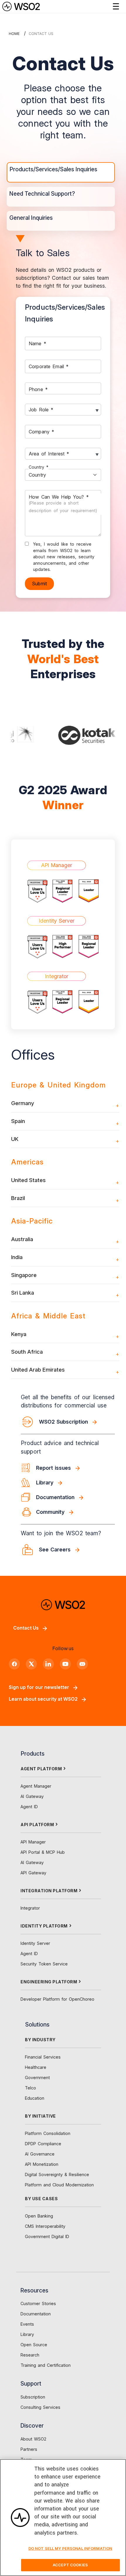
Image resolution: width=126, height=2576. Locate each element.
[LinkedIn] (48, 1664)
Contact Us (26, 1628)
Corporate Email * (49, 366)
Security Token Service (44, 1964)
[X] (31, 1664)
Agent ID (29, 1807)
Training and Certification (46, 2365)
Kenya (19, 1334)
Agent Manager (36, 1786)
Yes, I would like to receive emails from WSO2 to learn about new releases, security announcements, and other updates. (64, 557)
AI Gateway (32, 1796)
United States (28, 1180)
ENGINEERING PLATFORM (49, 1982)
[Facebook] (14, 1664)
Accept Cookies (70, 2565)
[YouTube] (65, 1664)
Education (35, 2098)
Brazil (18, 1198)
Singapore (24, 1275)
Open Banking (39, 2216)
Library (27, 2334)
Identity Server (35, 1943)
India (17, 1257)
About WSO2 (33, 2439)
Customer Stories (38, 2303)
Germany (23, 1103)
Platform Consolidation (48, 2133)
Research (30, 2355)
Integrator (30, 1908)
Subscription (33, 2397)
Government (37, 2078)
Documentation (36, 2314)
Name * (38, 343)
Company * (41, 431)
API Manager (33, 1842)
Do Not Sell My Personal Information (70, 2548)
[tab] (61, 172)
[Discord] (82, 1664)
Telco (30, 2088)
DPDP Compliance (43, 2144)
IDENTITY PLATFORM (44, 1926)
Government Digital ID (47, 2236)
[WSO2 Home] (21, 6)
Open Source (34, 2345)
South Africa (27, 1352)
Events (27, 2324)
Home (14, 34)
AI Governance (40, 2154)
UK (15, 1139)
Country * (39, 467)
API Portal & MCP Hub (43, 1852)
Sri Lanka (23, 1293)
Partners (29, 2449)
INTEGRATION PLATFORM (49, 1891)
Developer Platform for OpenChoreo (57, 1999)
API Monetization (42, 2164)
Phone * (38, 389)
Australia (22, 1239)
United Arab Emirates (38, 1370)
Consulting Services (40, 2407)
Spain (18, 1121)
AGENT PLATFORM (41, 1769)
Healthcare (36, 2067)
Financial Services (43, 2057)
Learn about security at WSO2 (43, 1699)
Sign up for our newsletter (39, 1687)
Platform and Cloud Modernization (59, 2185)
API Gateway (33, 1873)
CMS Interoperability (45, 2226)
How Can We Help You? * (63, 503)
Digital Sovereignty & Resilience (57, 2174)
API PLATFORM (37, 1825)
